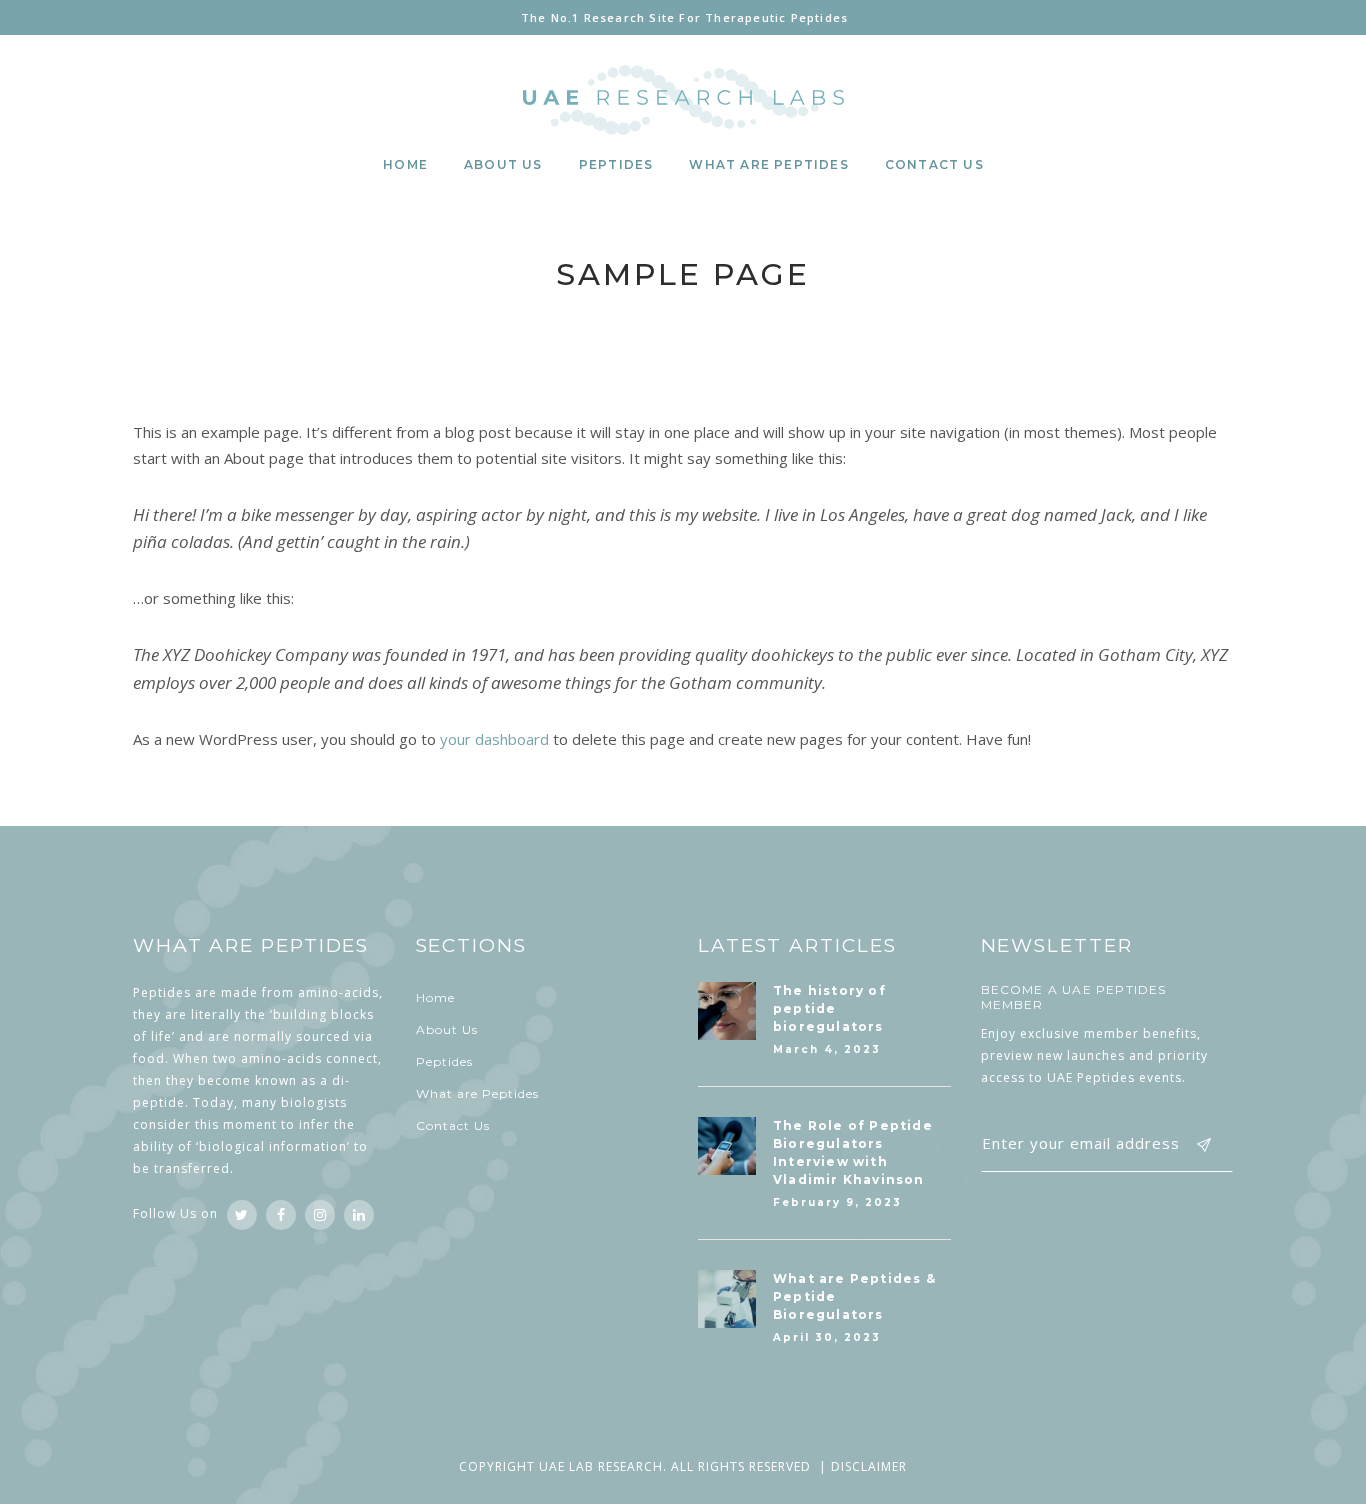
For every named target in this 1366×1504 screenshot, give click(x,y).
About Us (447, 1029)
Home (435, 997)
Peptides (444, 1061)
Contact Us (453, 1125)
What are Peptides (477, 1093)
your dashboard (494, 739)
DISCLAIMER (869, 1466)
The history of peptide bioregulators (829, 1008)
